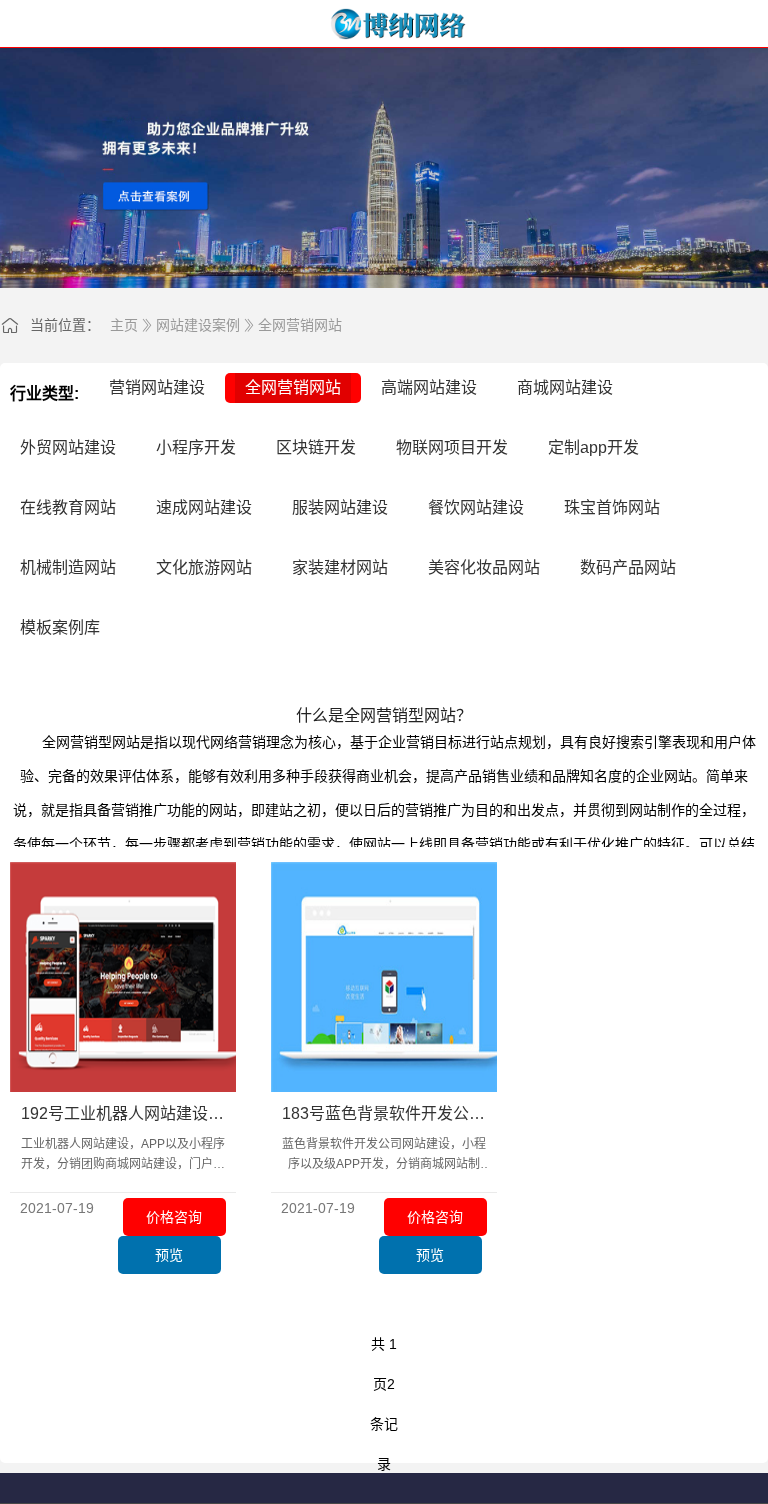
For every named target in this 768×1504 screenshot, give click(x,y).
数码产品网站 (628, 567)
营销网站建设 (157, 387)
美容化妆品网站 (484, 567)
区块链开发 (316, 447)
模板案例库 (60, 627)
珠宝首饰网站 (612, 507)
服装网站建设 (340, 507)
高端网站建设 (429, 387)
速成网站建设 (204, 507)
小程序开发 (196, 447)
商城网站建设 (565, 387)
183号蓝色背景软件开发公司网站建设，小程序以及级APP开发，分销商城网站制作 (383, 1115)
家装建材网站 (340, 567)
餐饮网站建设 (476, 507)
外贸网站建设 (68, 447)
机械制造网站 (68, 567)
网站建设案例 (198, 325)
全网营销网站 (300, 325)
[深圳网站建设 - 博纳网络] (384, 24)
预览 (169, 1255)
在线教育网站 (68, 507)
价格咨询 (174, 1217)
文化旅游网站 (204, 567)
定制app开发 (593, 447)
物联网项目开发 (452, 447)
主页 (124, 325)
